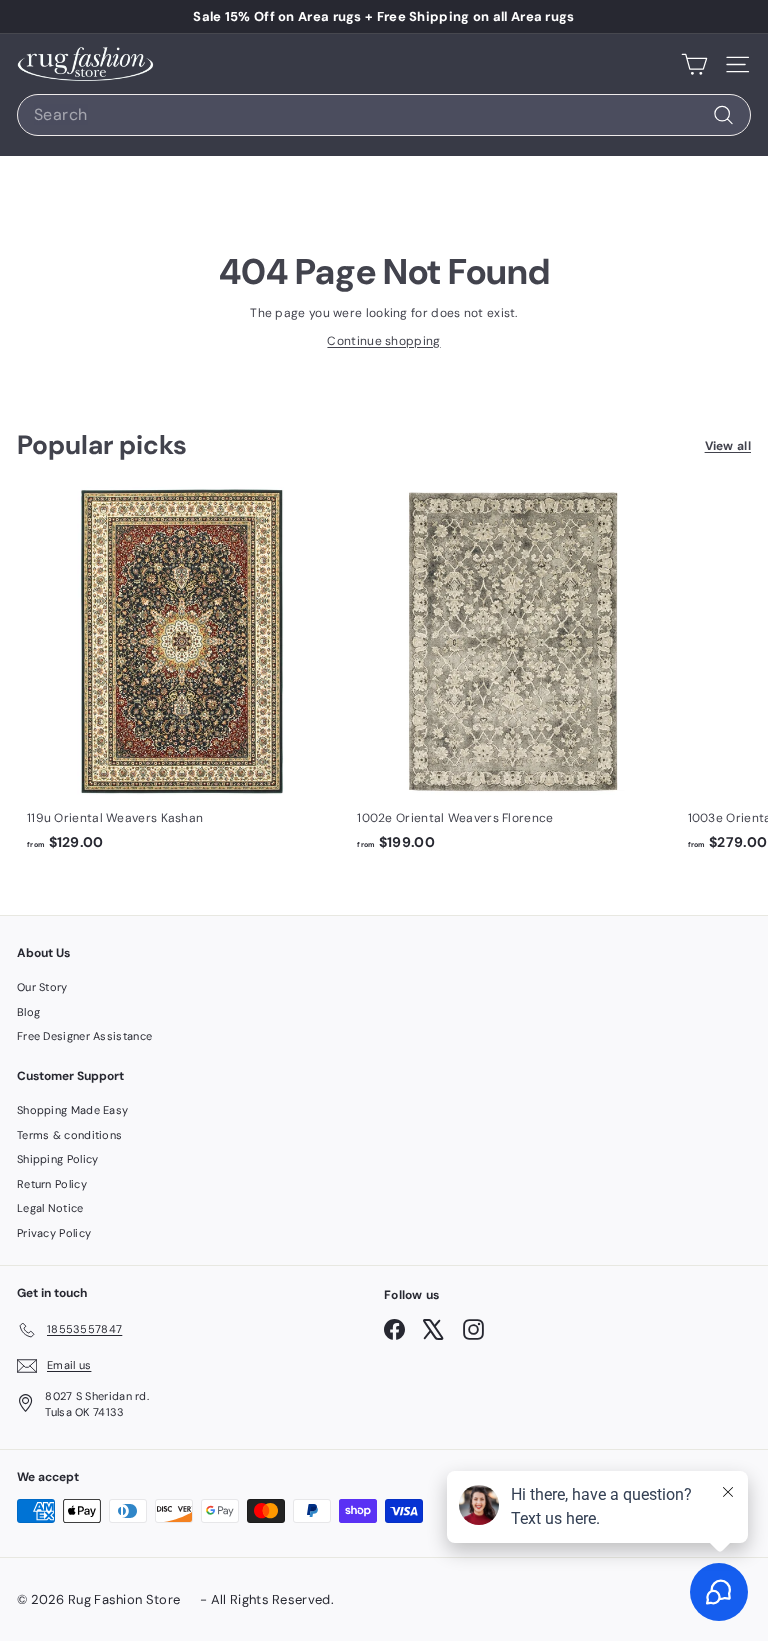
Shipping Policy (58, 1159)
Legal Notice (50, 1208)
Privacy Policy (54, 1233)
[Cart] (694, 64)
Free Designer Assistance (84, 1036)
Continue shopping (383, 341)
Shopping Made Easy (72, 1110)
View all (728, 446)
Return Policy (52, 1184)
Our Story (42, 987)
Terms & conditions (69, 1135)
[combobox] (384, 115)
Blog (28, 1012)
